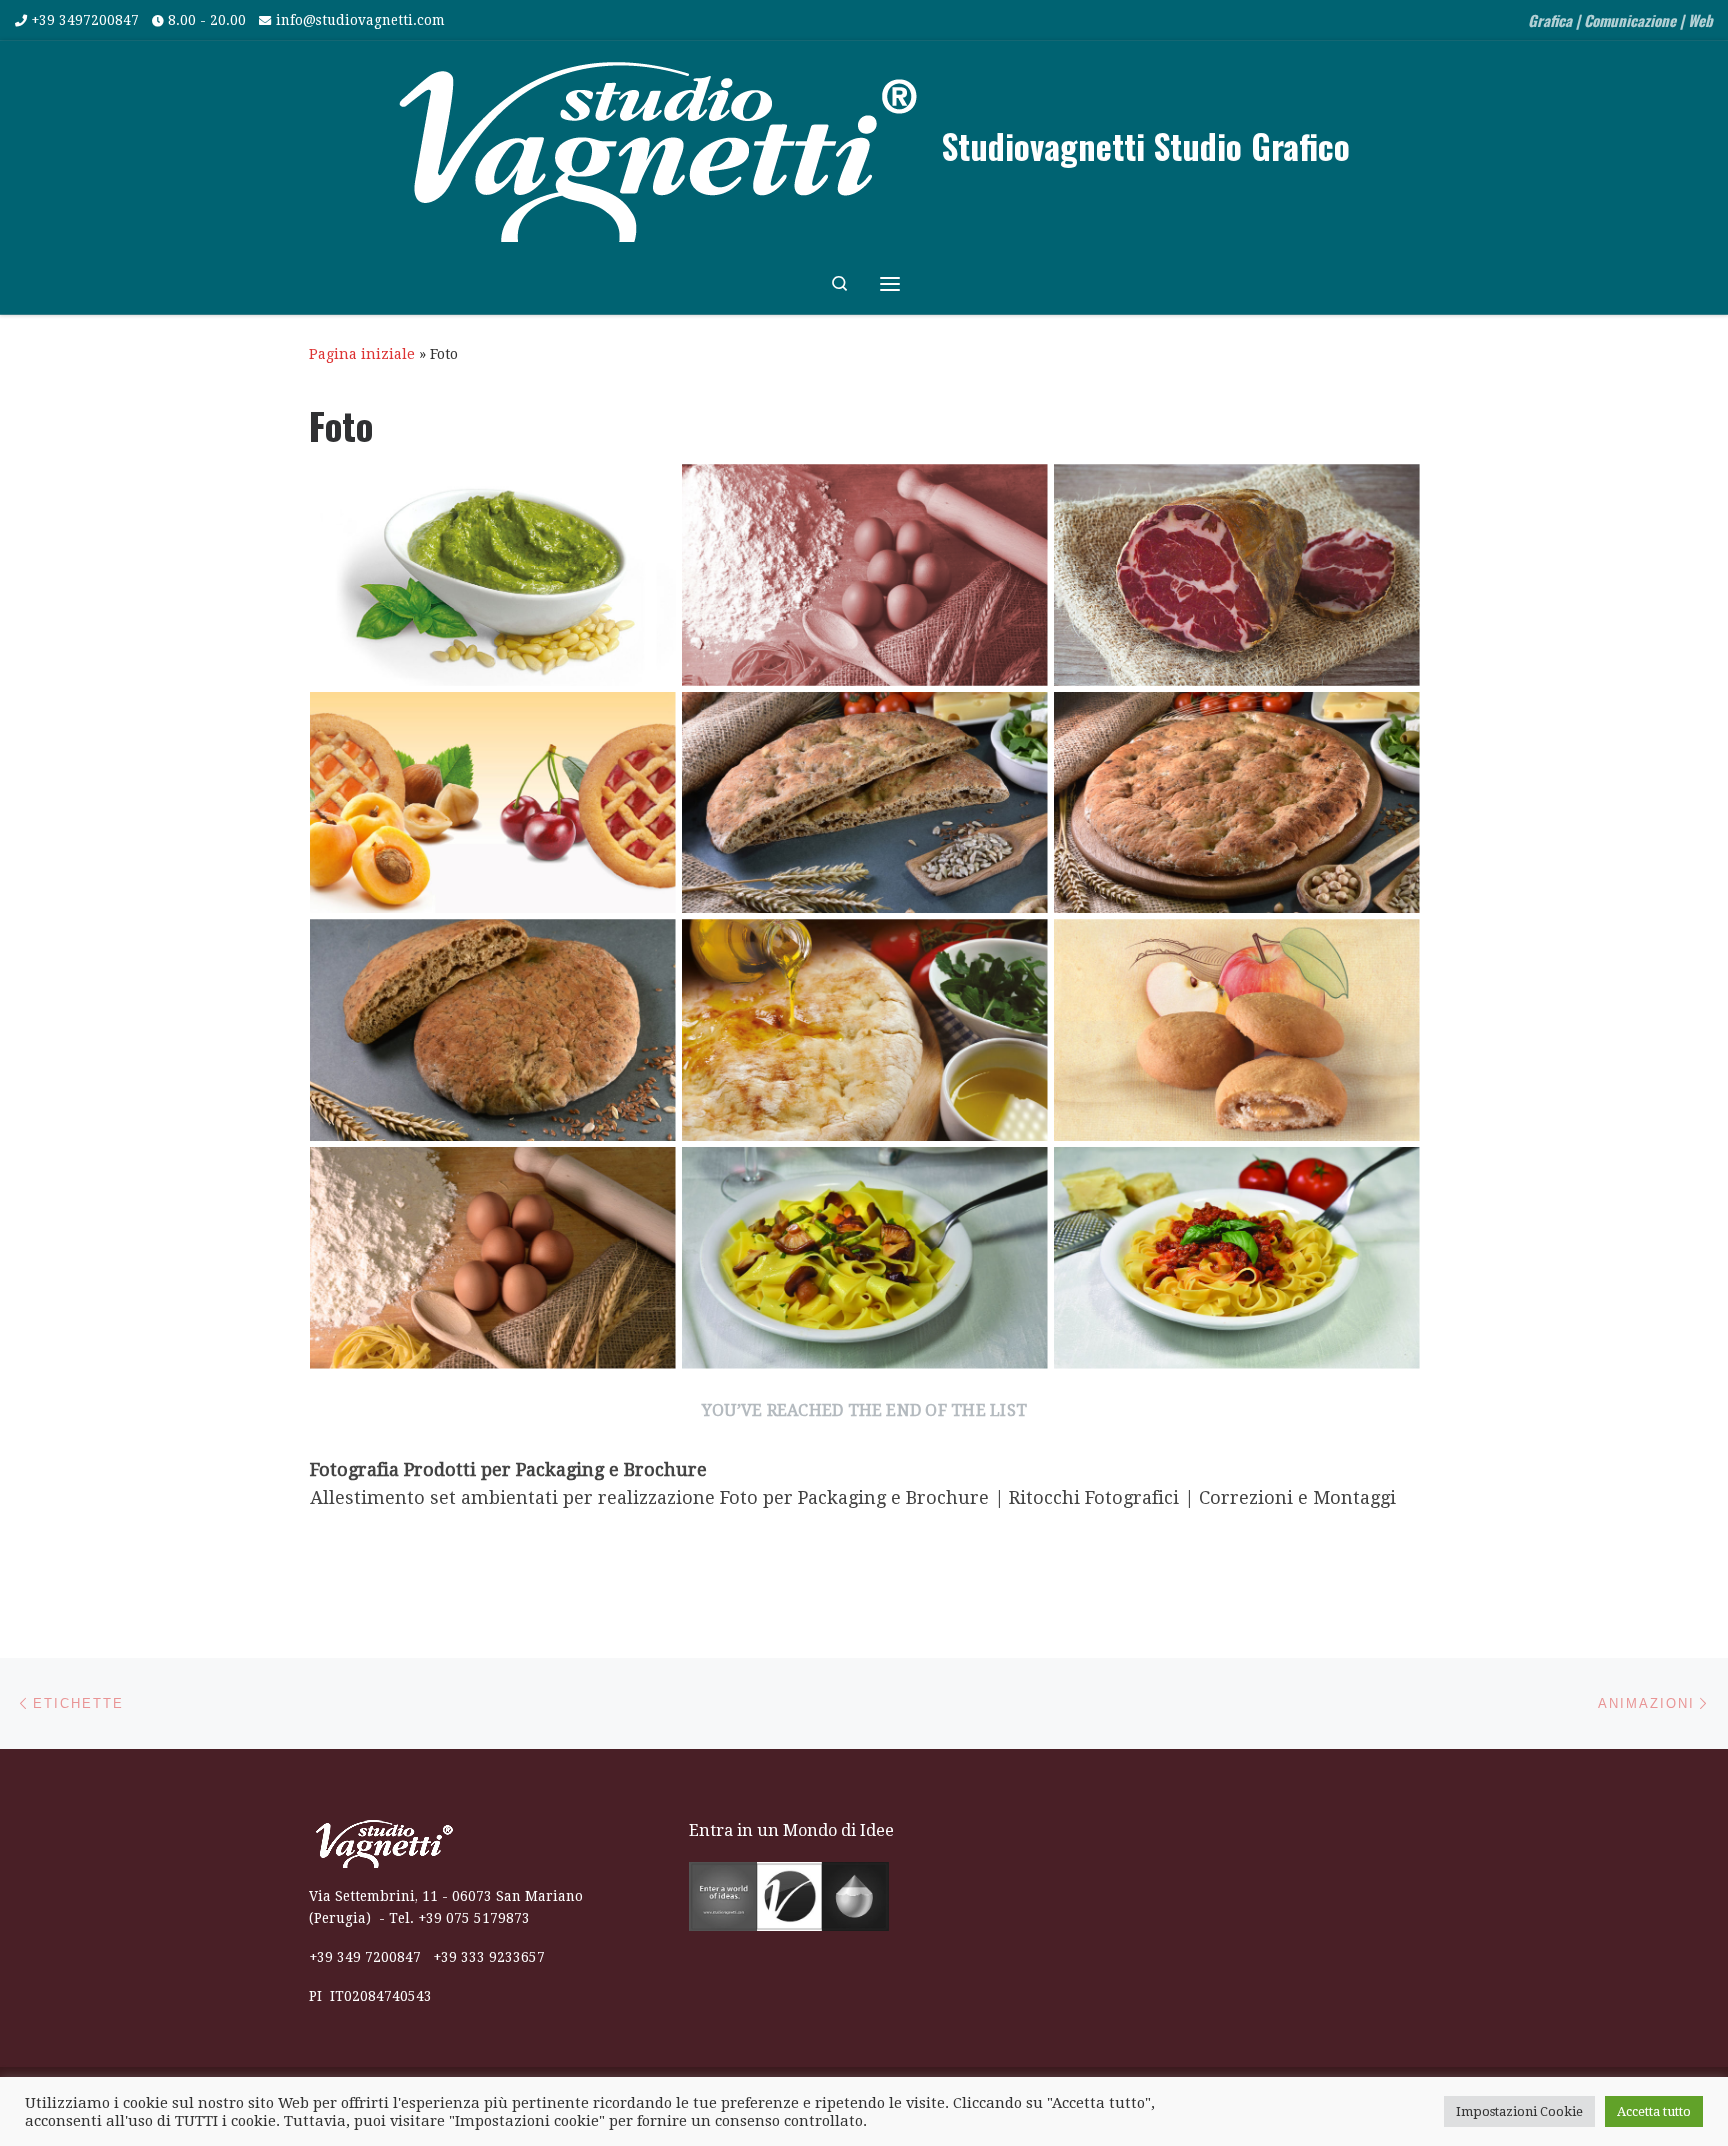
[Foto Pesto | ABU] (493, 575)
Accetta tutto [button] (1654, 2111)
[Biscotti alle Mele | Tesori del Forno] (1237, 1030)
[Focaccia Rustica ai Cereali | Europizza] (1237, 803)
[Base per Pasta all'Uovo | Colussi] (865, 575)
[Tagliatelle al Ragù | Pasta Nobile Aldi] (1237, 1258)
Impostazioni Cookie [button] (1519, 2111)
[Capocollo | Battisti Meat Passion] (1237, 575)
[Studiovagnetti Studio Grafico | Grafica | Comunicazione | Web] (653, 142)
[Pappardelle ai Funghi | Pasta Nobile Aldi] (865, 1258)
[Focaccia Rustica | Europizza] (865, 1030)
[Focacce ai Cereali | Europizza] (865, 803)
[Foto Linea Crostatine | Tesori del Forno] (493, 803)
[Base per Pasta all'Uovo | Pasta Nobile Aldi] (493, 1258)
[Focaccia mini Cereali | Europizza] (493, 1030)
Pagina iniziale (362, 354)
